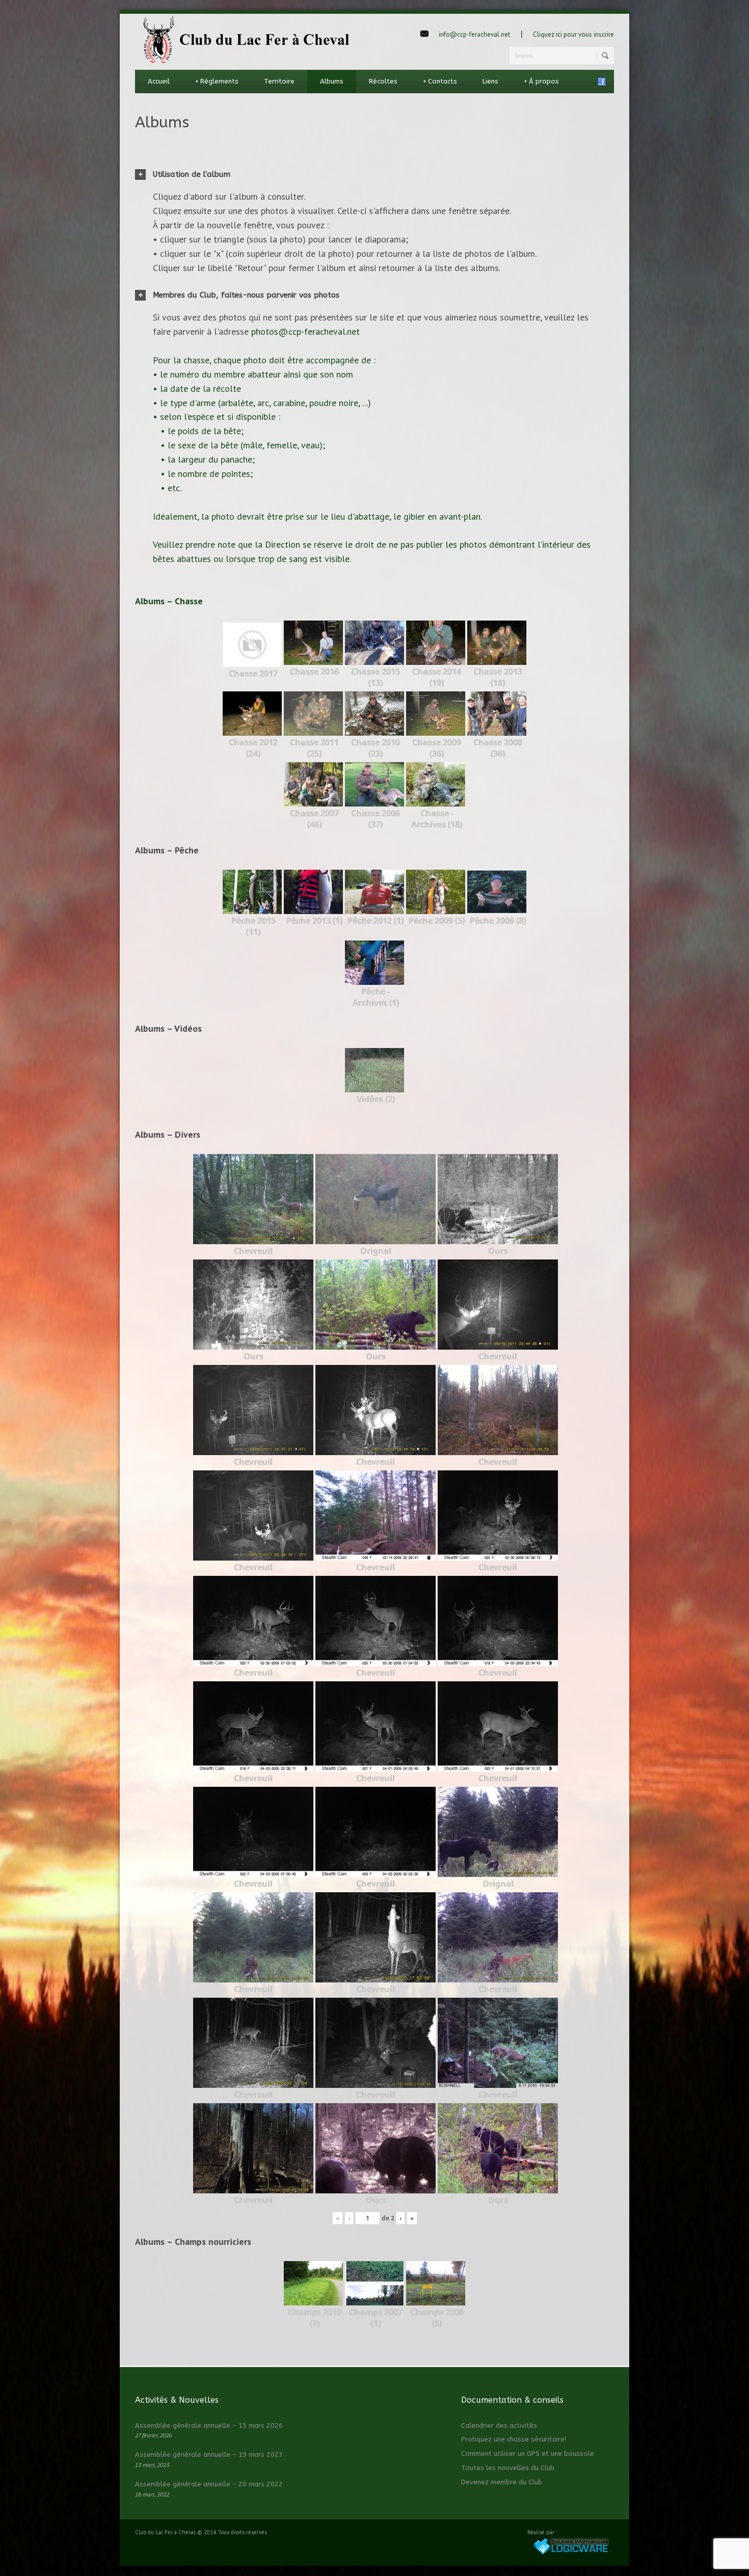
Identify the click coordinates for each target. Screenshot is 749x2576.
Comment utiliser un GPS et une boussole (528, 2453)
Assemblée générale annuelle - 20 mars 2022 (209, 2484)
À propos (541, 81)
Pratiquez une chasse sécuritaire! (514, 2439)
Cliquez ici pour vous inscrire (573, 34)
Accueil (159, 81)
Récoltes (383, 81)
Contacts (440, 81)
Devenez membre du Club (502, 2482)
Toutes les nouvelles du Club (508, 2468)
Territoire (279, 81)
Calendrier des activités (499, 2425)
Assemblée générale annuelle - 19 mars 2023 (209, 2454)
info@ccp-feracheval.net (474, 34)
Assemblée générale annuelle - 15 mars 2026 (209, 2425)
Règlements (217, 81)
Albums (332, 81)
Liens (490, 81)
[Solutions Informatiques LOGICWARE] (571, 2553)
